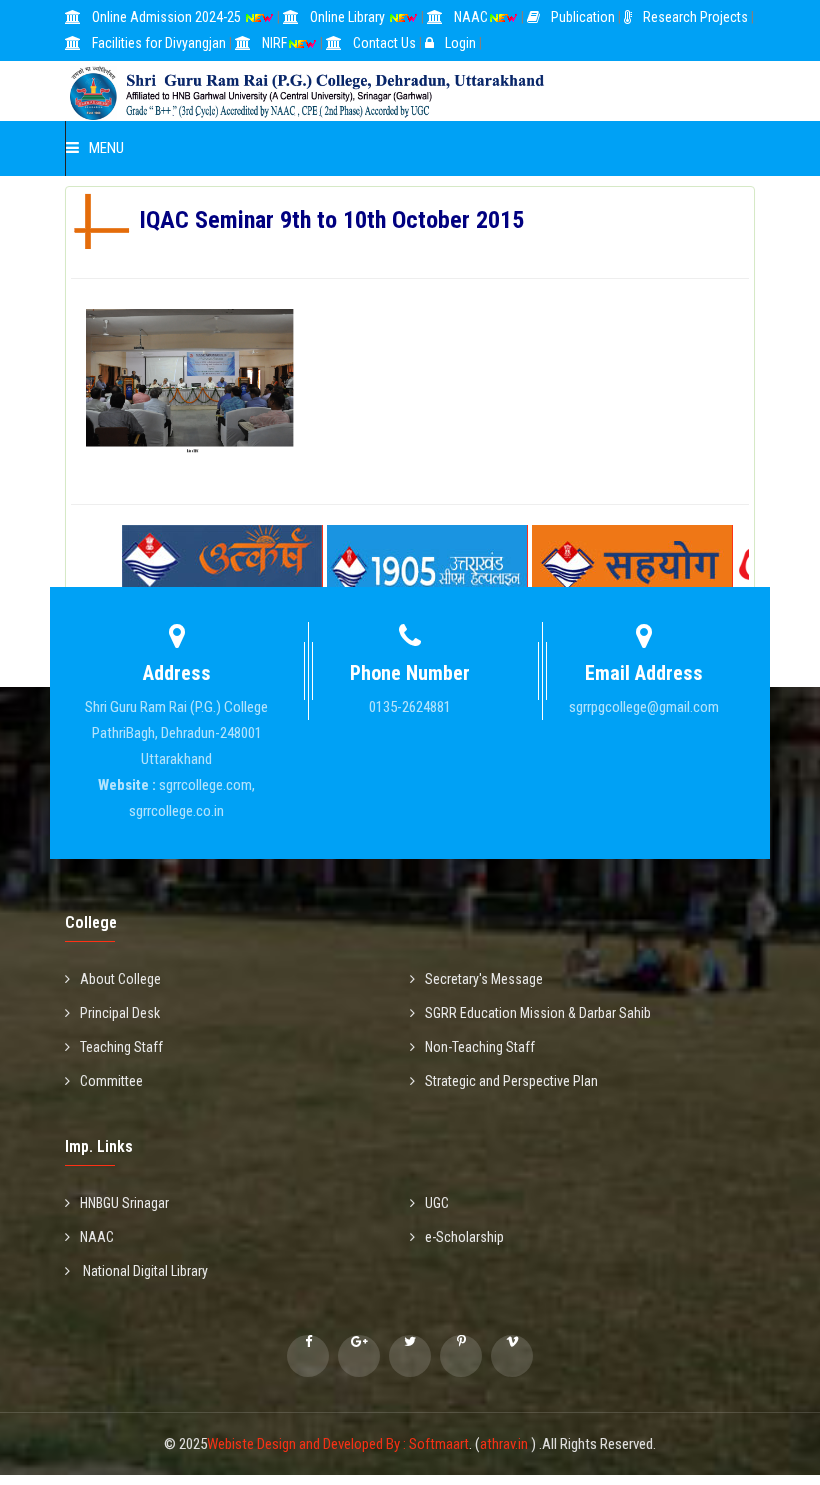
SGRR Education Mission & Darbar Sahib (538, 1013)
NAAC (471, 17)
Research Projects (695, 17)
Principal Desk (120, 1013)
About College (120, 979)
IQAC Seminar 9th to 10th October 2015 (191, 332)
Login (460, 43)
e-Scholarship (464, 1237)
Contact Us (384, 43)
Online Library (349, 17)
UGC (437, 1203)
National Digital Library (144, 1271)
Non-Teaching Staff (480, 1047)
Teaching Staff (121, 1047)
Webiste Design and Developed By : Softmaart (338, 1444)
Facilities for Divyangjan (159, 43)
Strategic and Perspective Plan (511, 1081)
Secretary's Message (484, 979)
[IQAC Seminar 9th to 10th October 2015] (191, 490)
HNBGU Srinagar (124, 1203)
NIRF (274, 43)
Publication (583, 17)
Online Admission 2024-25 (168, 17)
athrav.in (505, 1444)
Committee (111, 1081)
